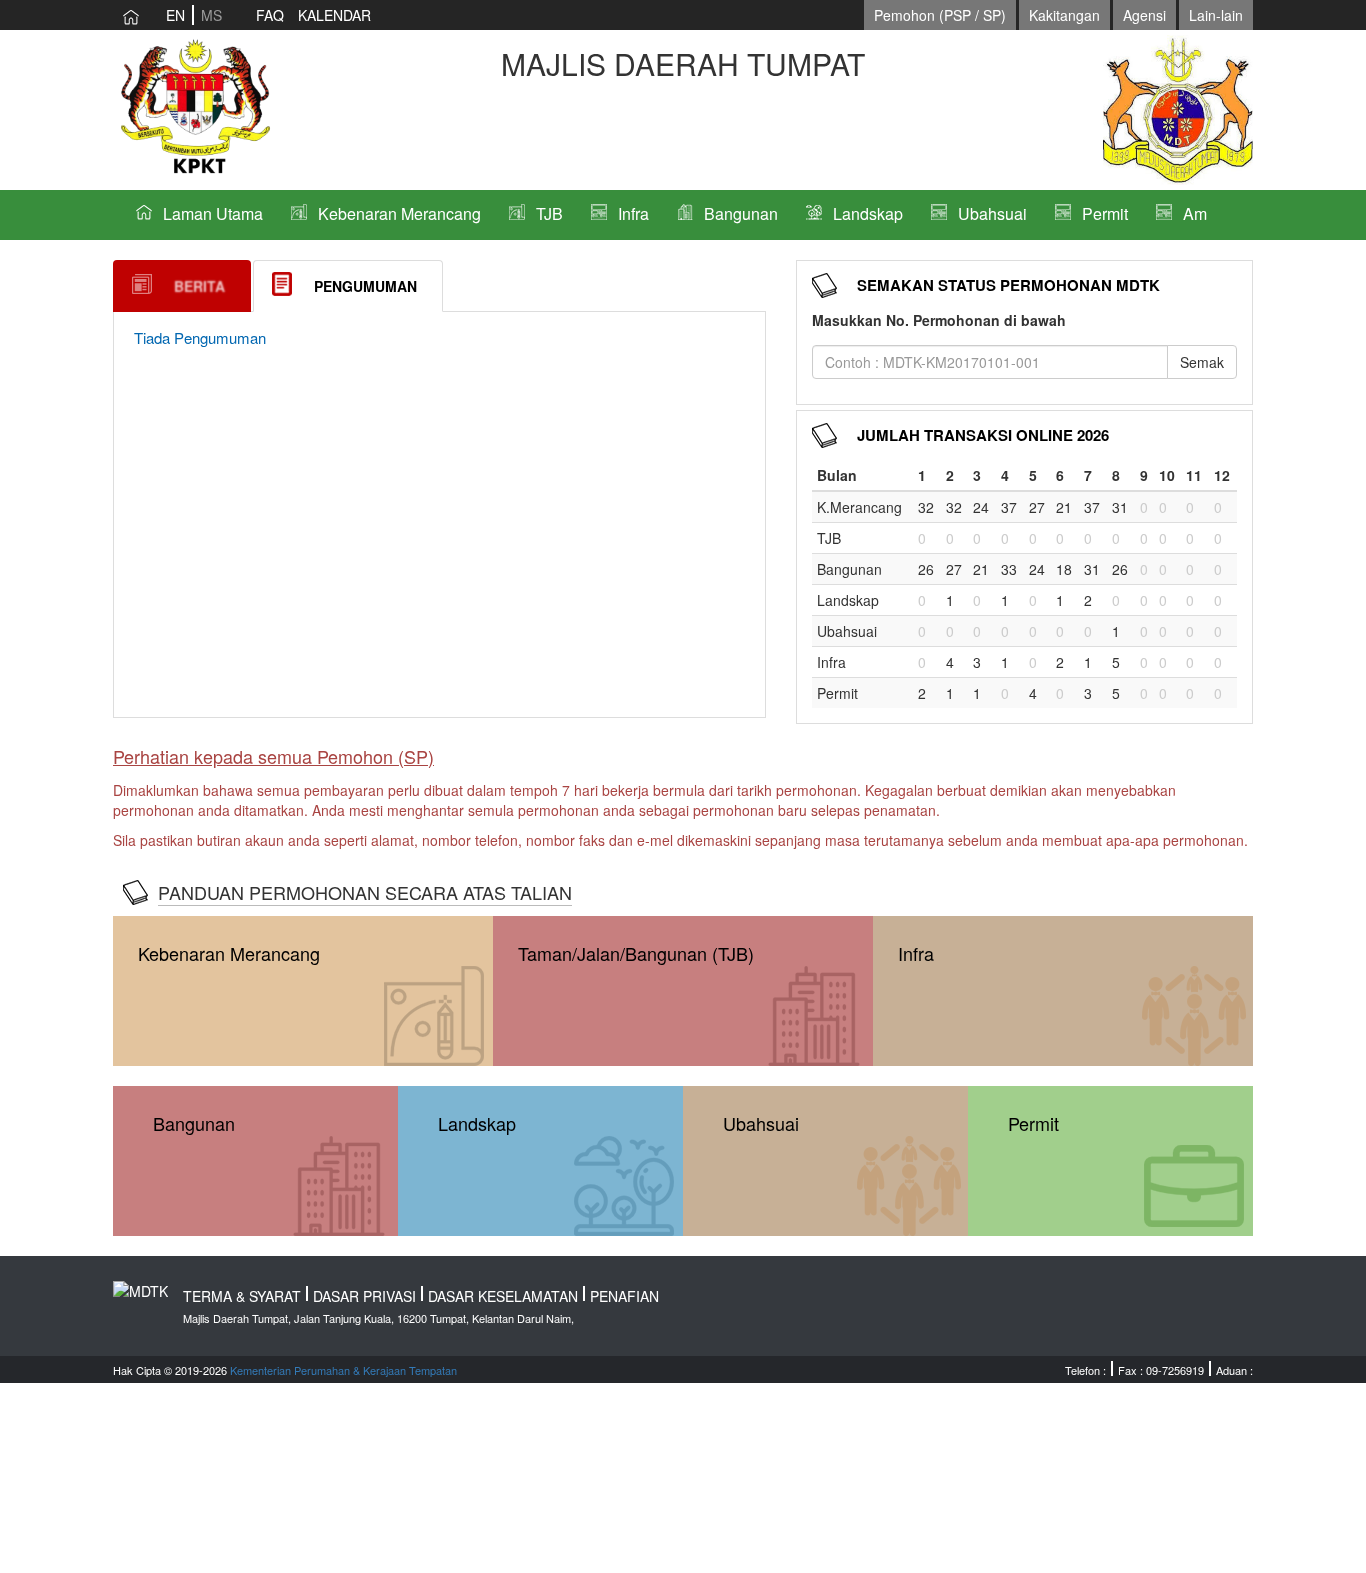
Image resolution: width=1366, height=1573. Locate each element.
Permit (1105, 213)
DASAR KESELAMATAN (503, 1296)
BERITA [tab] (199, 286)
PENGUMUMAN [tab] (365, 286)
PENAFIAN (624, 1296)
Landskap (868, 213)
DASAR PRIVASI (364, 1296)
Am (1195, 213)
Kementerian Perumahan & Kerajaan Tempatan (343, 1370)
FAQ (270, 15)
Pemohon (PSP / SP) (940, 15)
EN (175, 15)
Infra (633, 213)
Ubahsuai (992, 213)
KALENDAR (334, 15)
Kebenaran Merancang (399, 213)
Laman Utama (213, 213)
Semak (1202, 362)
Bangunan (741, 213)
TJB (549, 213)
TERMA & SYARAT (242, 1296)
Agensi (1144, 15)
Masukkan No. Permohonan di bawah (939, 320)
